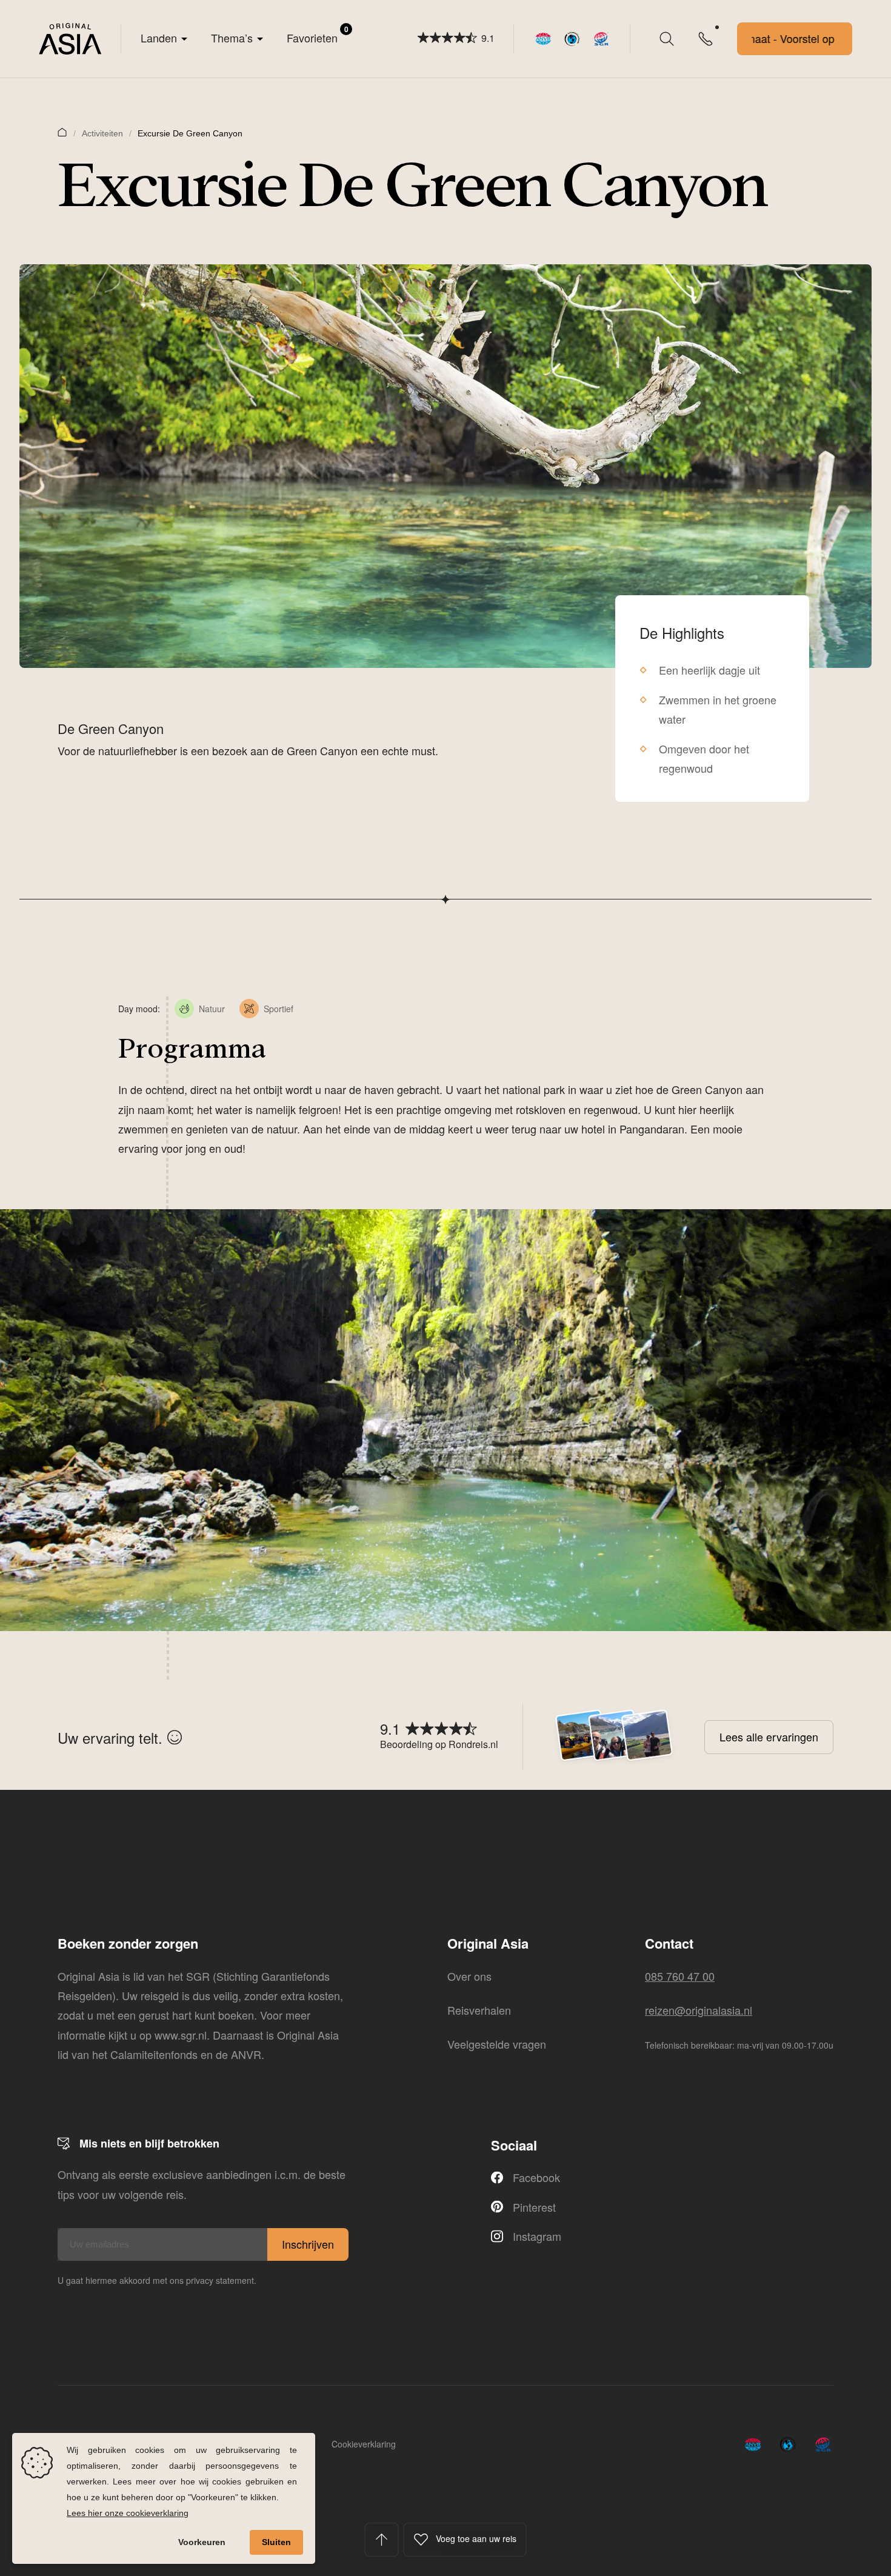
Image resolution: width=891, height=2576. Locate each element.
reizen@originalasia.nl (699, 2010)
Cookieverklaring (364, 2444)
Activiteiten (102, 133)
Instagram (537, 2236)
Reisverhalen (479, 2010)
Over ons (469, 1976)
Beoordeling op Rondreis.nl (439, 1744)
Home (62, 132)
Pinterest (534, 2207)
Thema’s (232, 38)
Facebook (536, 2177)
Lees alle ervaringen (769, 1737)
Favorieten (318, 35)
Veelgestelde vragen (497, 2044)
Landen (159, 38)
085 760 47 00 (680, 1976)
